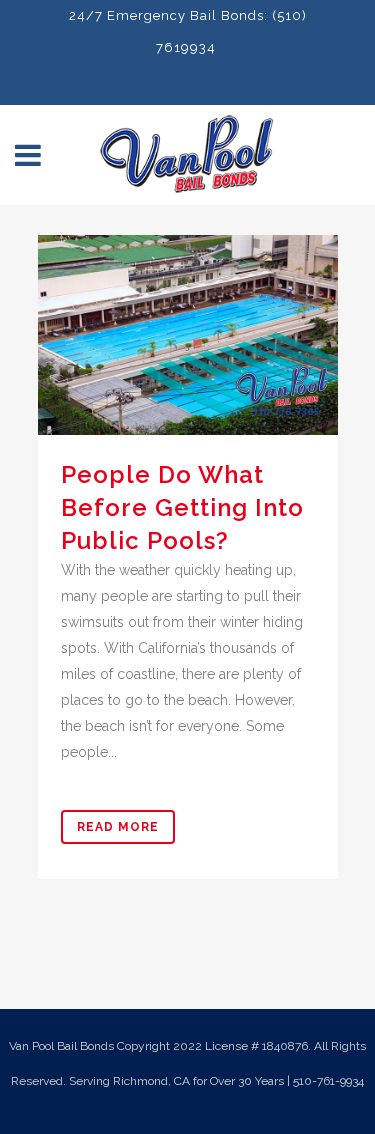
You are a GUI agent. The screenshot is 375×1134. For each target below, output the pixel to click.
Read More (118, 827)
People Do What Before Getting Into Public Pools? (182, 507)
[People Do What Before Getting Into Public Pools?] (188, 335)
